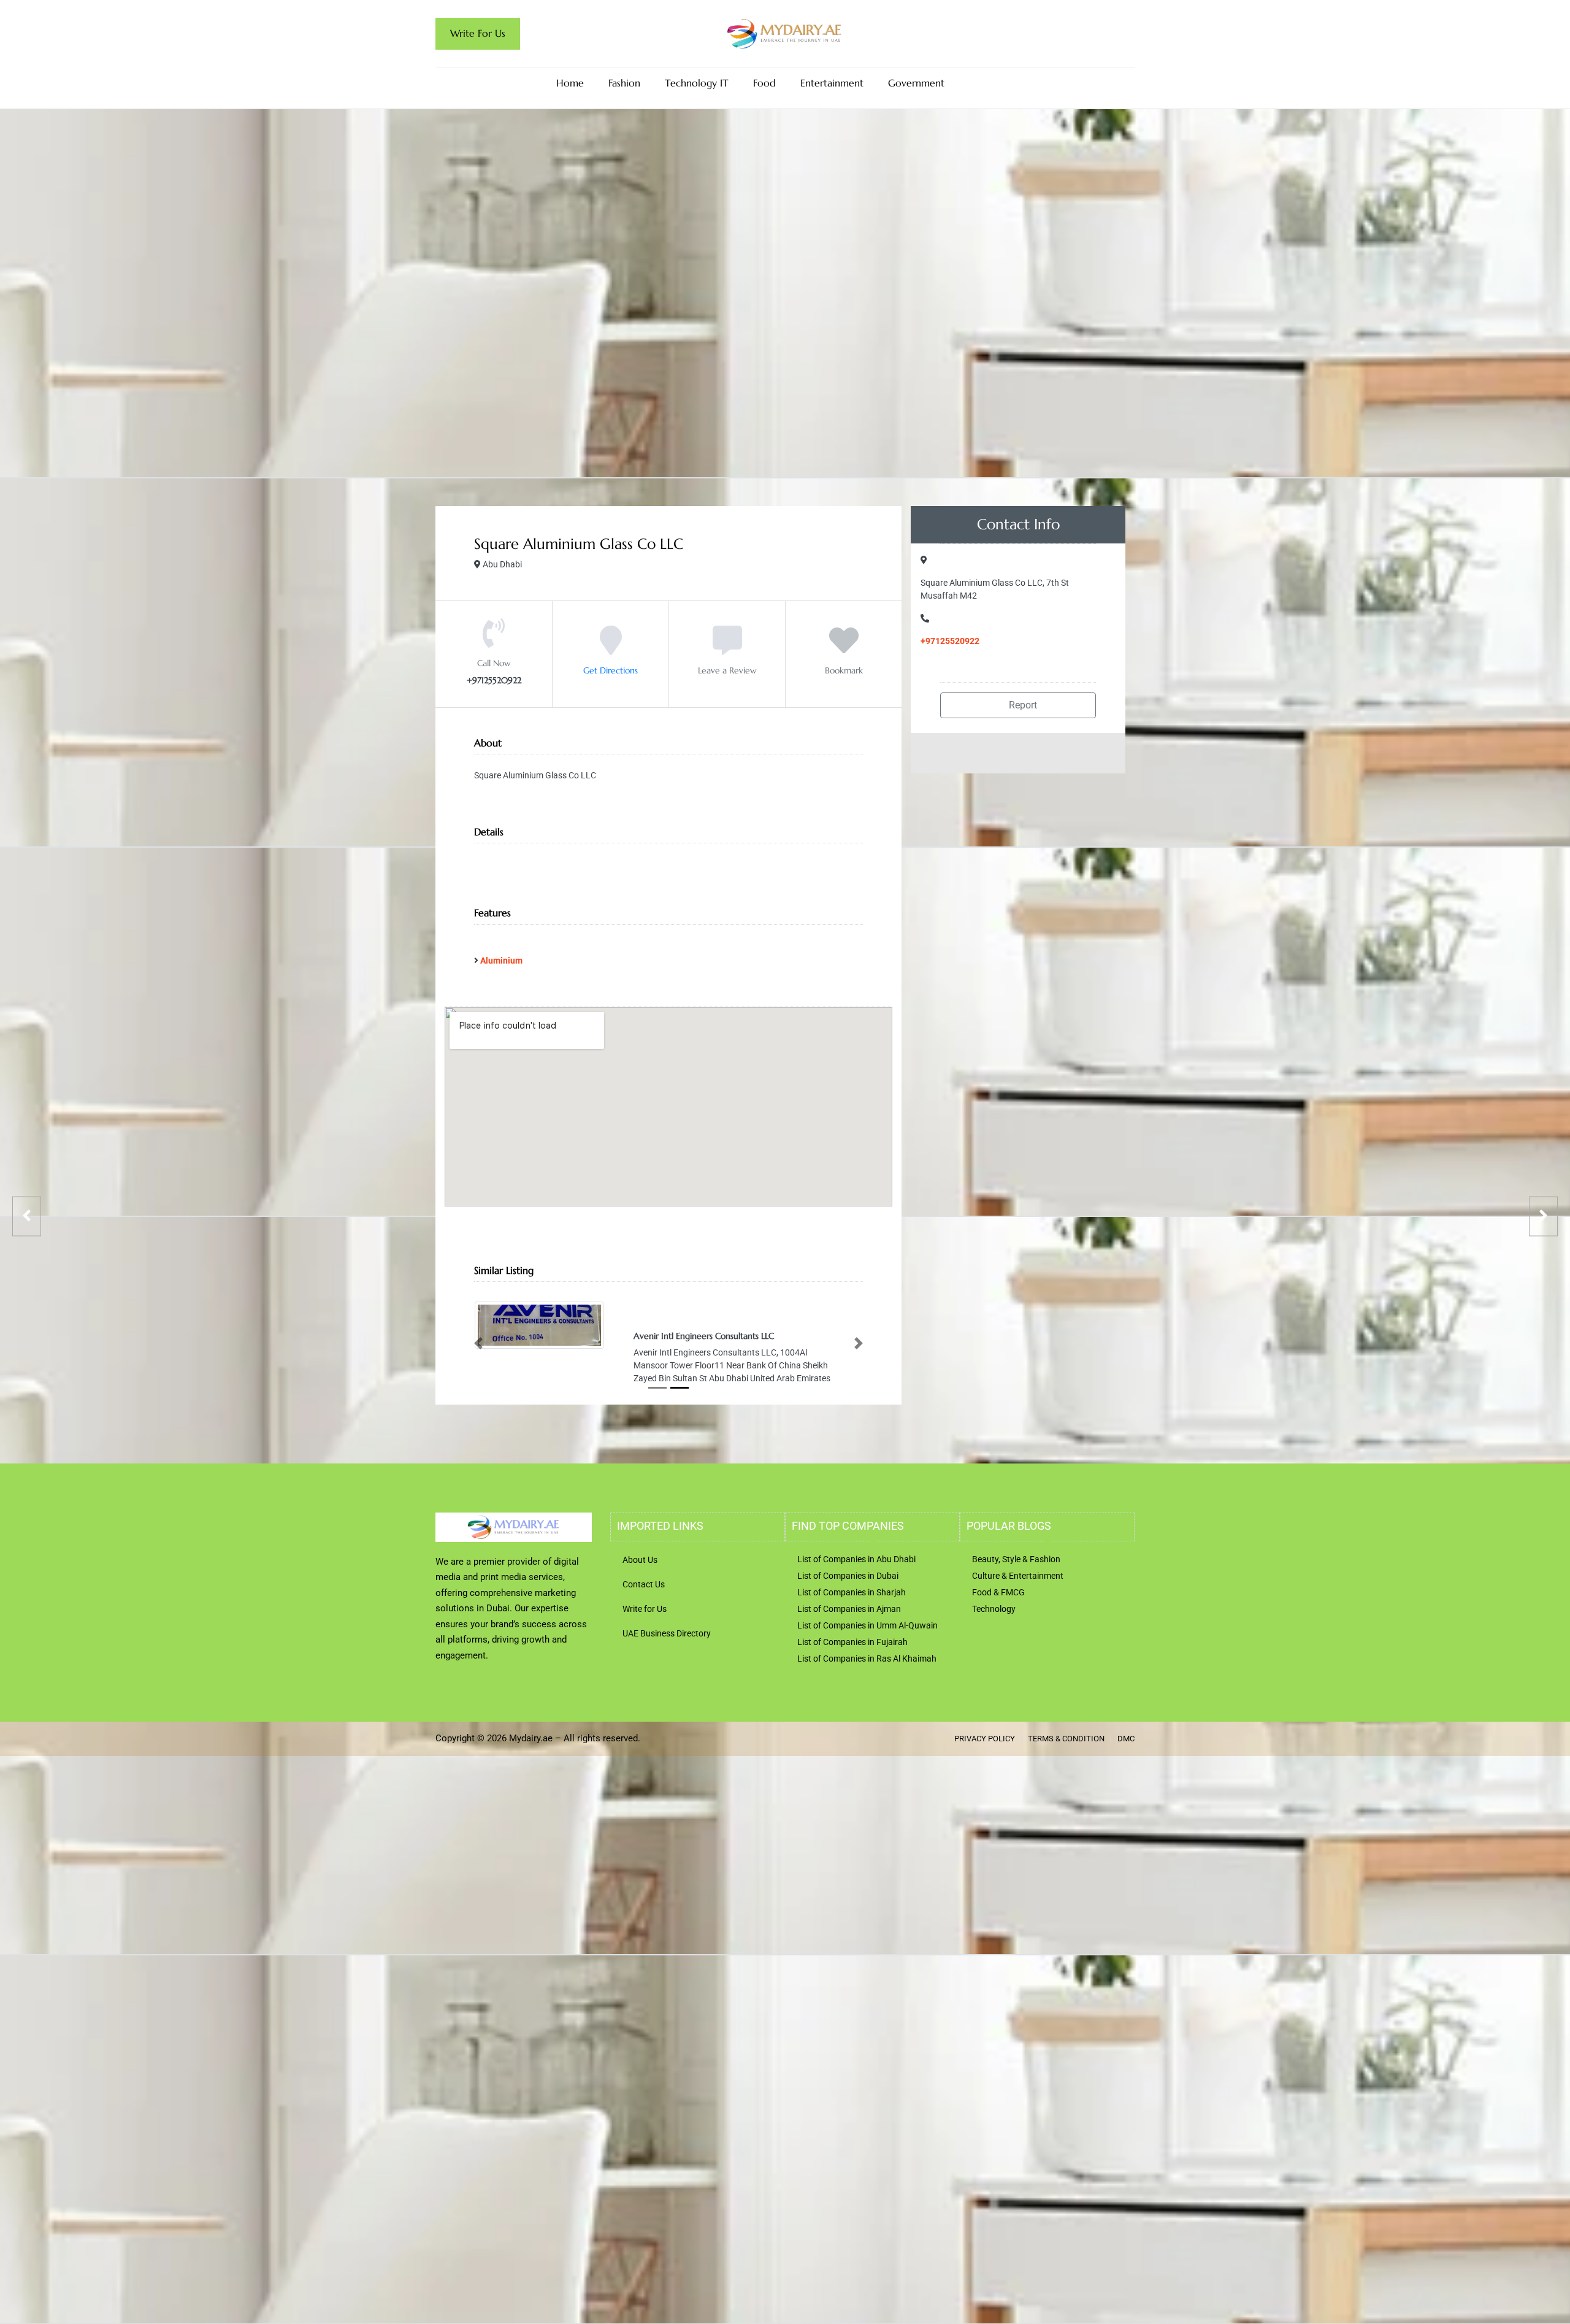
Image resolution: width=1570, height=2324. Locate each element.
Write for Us (645, 1608)
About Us (640, 1559)
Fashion (624, 83)
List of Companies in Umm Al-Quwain (867, 1624)
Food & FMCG (998, 1591)
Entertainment (832, 83)
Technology (994, 1608)
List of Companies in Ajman (849, 1608)
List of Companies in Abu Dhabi (856, 1558)
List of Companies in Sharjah (852, 1591)
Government (916, 83)
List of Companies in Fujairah (852, 1641)
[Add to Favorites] (844, 649)
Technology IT (697, 83)
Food (764, 83)
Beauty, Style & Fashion (1016, 1558)
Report (1022, 705)
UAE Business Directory (667, 1632)
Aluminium (501, 961)
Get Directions (611, 670)
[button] (478, 1343)
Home (570, 83)
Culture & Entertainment (1018, 1574)
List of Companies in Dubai (848, 1574)
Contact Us (644, 1583)
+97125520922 (950, 641)
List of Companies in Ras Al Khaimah (867, 1657)
